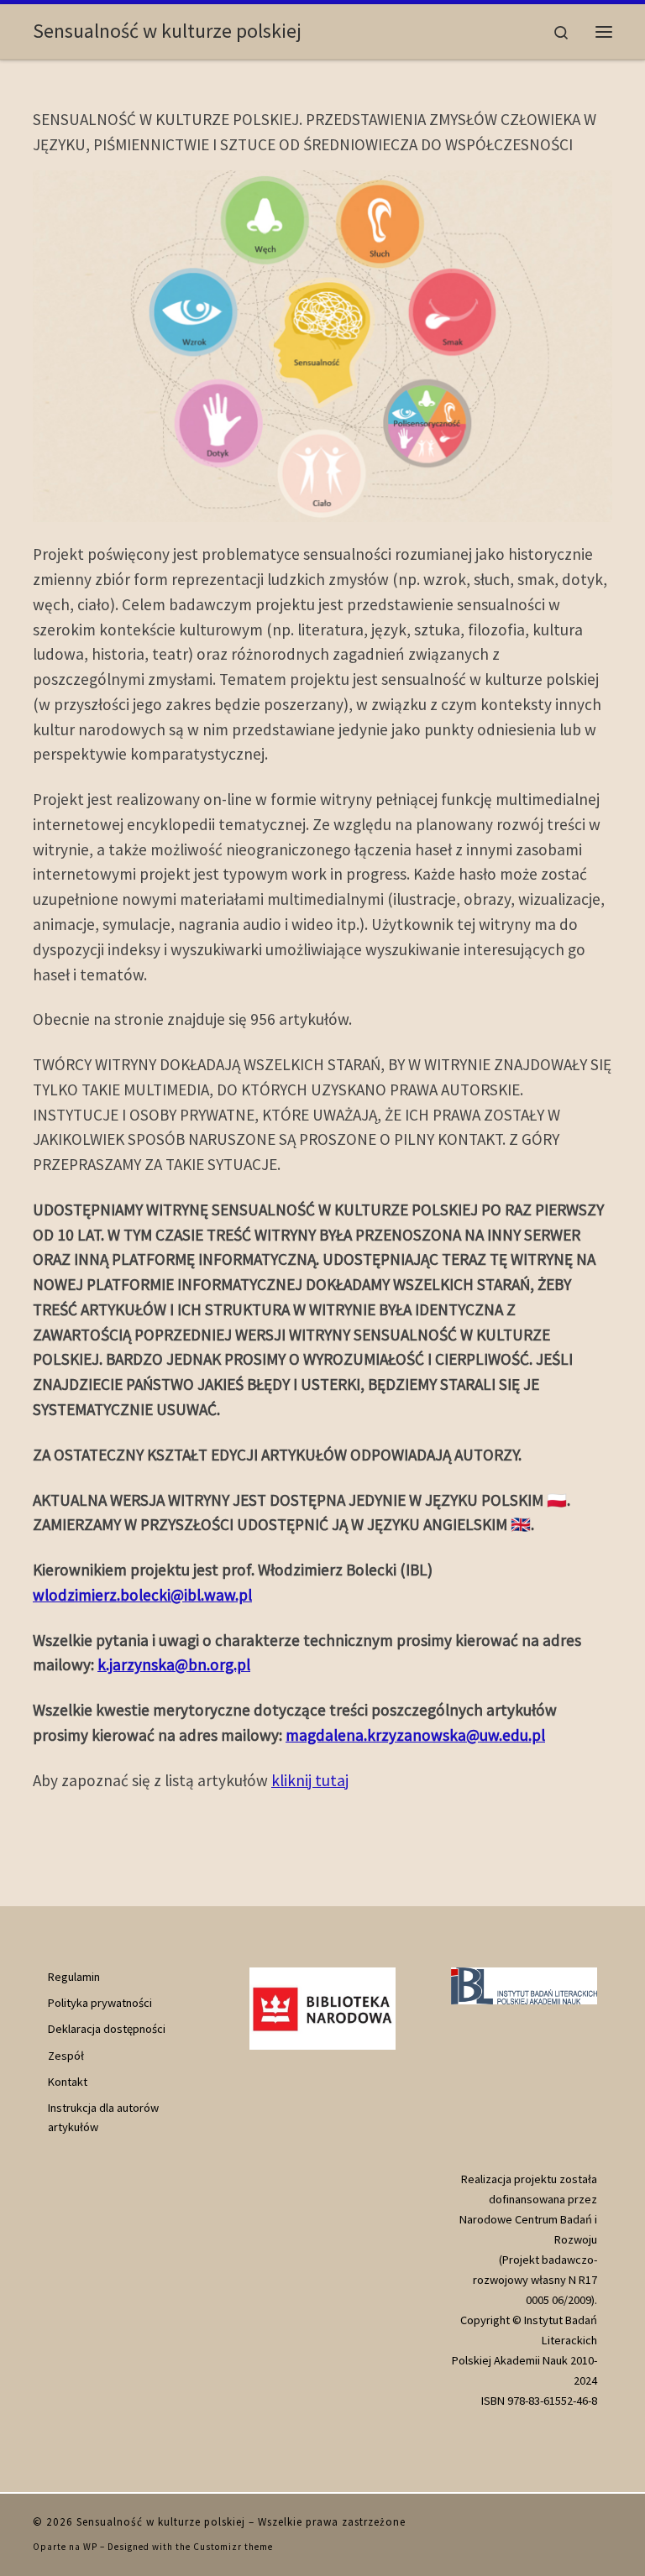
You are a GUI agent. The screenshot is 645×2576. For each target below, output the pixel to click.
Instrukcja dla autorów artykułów (103, 2117)
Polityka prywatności (100, 2003)
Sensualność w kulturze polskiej (161, 2522)
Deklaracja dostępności (107, 2029)
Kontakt (68, 2082)
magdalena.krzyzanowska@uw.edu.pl (415, 1735)
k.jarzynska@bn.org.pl (174, 1664)
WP (90, 2547)
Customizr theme (233, 2547)
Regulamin (74, 1977)
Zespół (66, 2056)
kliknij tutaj (310, 1780)
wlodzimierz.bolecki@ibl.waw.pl (142, 1595)
